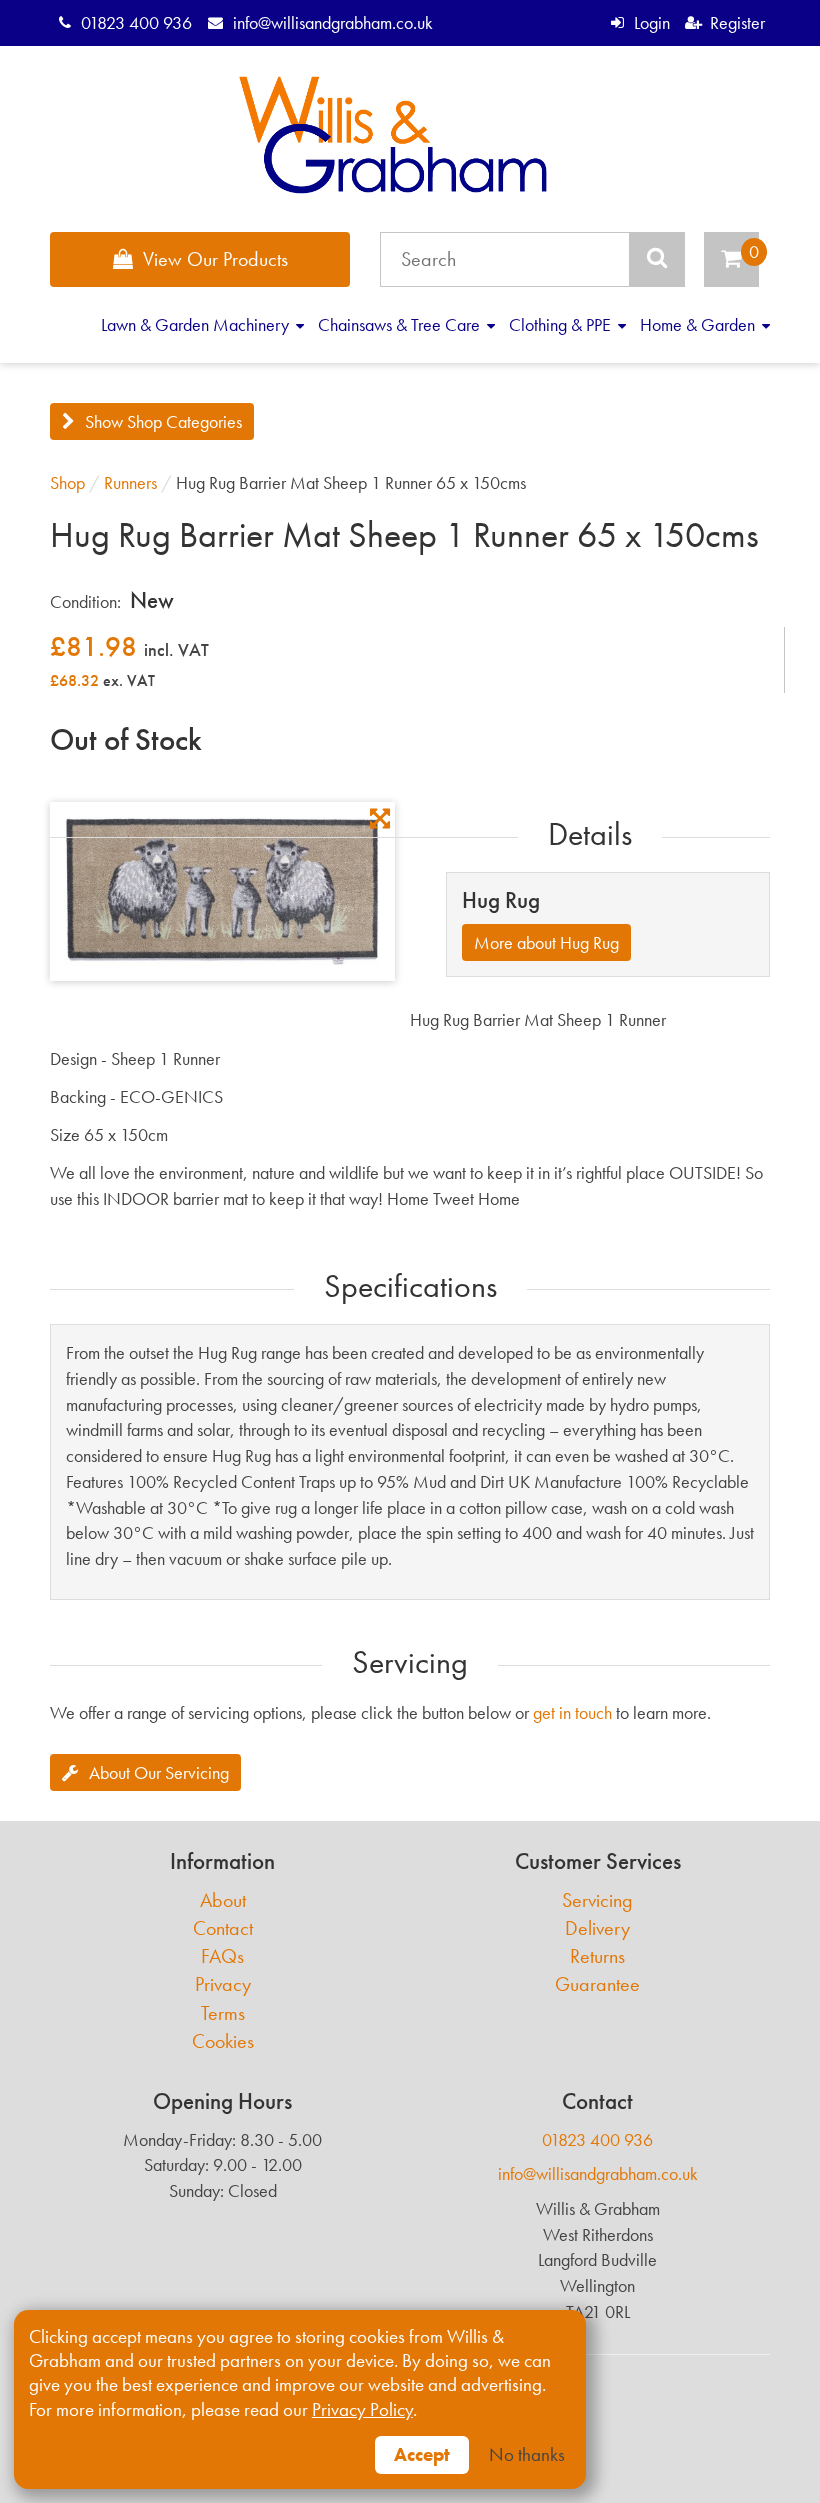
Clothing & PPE (562, 324)
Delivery (597, 1928)
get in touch (572, 1712)
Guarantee (597, 1984)
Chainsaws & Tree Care (401, 324)
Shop (67, 482)
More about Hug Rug (546, 942)
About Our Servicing (159, 1772)
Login (651, 22)
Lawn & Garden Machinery (197, 324)
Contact (223, 1928)
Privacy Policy (362, 2410)
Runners (130, 482)
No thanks (527, 2455)
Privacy (223, 1984)
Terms (223, 2013)
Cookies (223, 2041)
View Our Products (215, 259)
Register (737, 22)
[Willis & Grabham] (393, 135)
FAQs (222, 1956)
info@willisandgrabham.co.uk (332, 22)
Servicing (597, 1900)
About (223, 1900)
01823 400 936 (136, 22)
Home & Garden (699, 324)
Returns (597, 1956)
